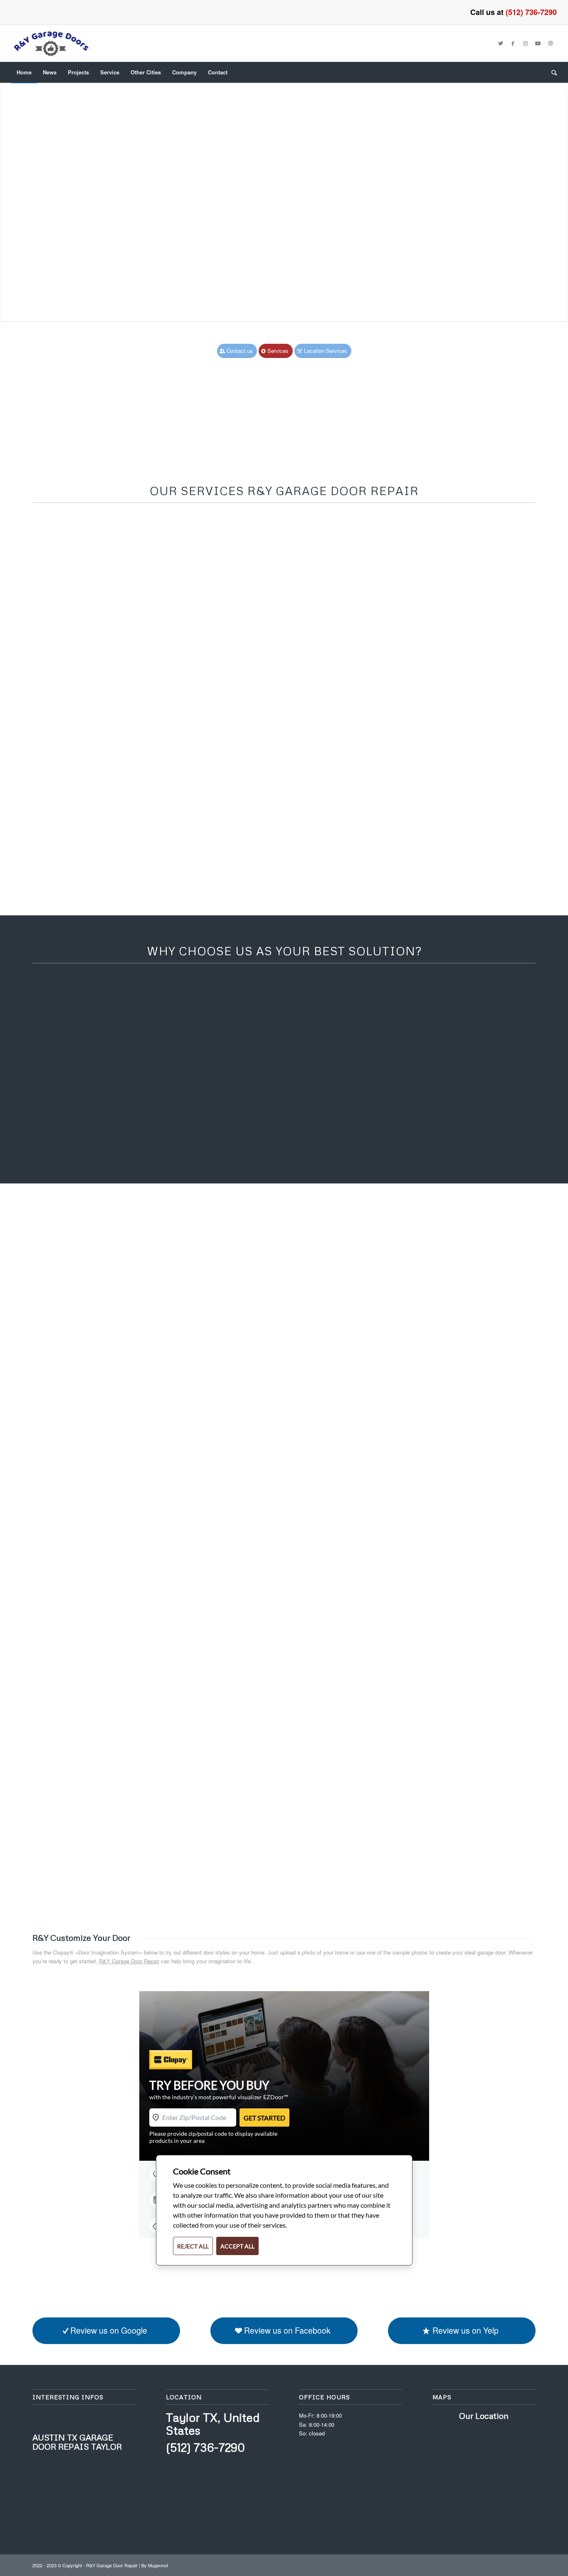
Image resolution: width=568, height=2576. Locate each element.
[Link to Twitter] (501, 43)
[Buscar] (551, 72)
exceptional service (358, 872)
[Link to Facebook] (513, 43)
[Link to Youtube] (538, 43)
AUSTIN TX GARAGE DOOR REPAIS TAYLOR (77, 2442)
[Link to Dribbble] (551, 43)
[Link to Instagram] (526, 43)
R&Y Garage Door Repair (129, 1961)
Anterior (7, 194)
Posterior (561, 194)
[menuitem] (24, 72)
